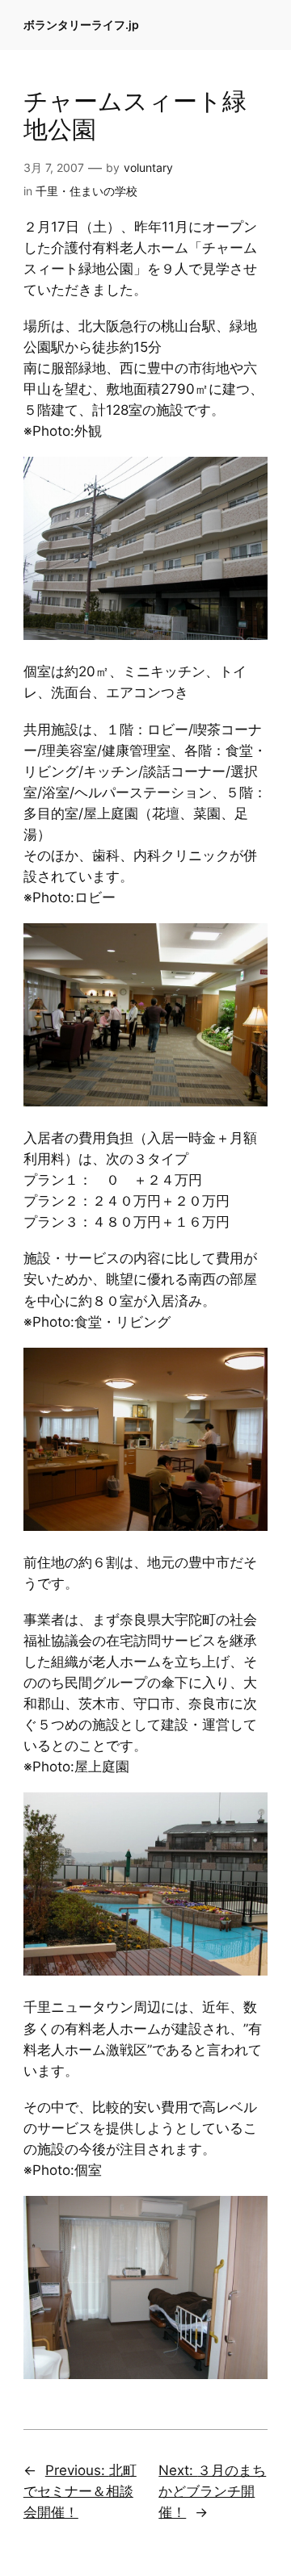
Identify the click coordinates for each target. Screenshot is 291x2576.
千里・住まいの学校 (86, 191)
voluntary (148, 167)
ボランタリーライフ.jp (81, 25)
